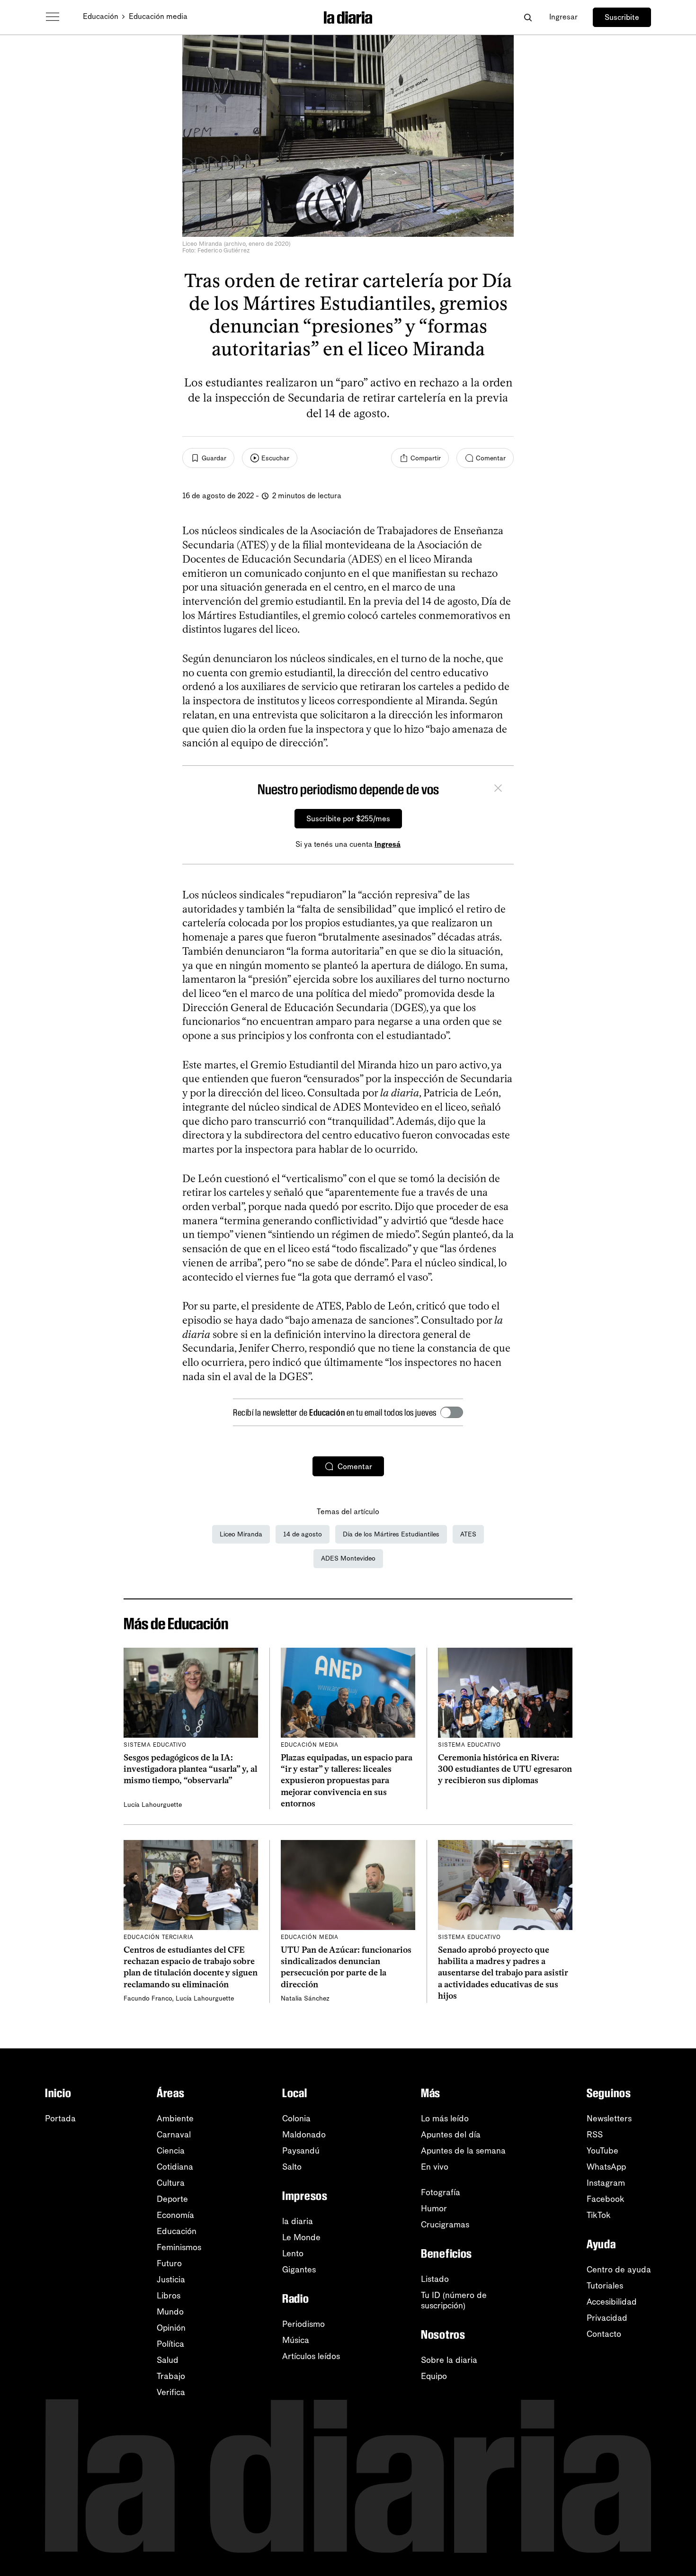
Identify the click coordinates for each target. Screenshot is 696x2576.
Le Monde (301, 2237)
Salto (292, 2167)
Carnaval (174, 2135)
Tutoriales (605, 2286)
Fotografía (441, 2192)
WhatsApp (606, 2167)
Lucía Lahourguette (153, 1805)
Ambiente (175, 2118)
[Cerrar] (498, 790)
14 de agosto (303, 1534)
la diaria (298, 2221)
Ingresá (388, 844)
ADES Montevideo (348, 1558)
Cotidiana (175, 2167)
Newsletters (609, 2118)
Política (170, 2344)
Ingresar (563, 17)
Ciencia (171, 2151)
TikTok (599, 2215)
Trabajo (171, 2376)
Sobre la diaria (449, 2360)
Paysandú (301, 2151)
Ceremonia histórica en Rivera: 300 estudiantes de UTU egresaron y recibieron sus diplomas (505, 1769)
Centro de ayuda (619, 2270)
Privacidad (607, 2318)
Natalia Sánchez (305, 1998)
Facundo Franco (148, 1998)
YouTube (602, 2151)
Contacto (604, 2334)
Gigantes (299, 2270)
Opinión (171, 2328)
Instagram (606, 2183)
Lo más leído (445, 2118)
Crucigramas (445, 2225)
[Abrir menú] (53, 17)
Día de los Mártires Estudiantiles (391, 1534)
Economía (175, 2215)
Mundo (170, 2312)
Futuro (169, 2263)
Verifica (171, 2392)
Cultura (171, 2183)
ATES (468, 1534)
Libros (169, 2296)
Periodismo (303, 2324)
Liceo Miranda (241, 1534)
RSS (595, 2135)
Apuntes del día (451, 2135)
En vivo (435, 2167)
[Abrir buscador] (528, 17)
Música (296, 2340)
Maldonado (304, 2135)
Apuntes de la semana (463, 2151)
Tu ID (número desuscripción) (454, 2300)
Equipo (434, 2376)
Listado (435, 2279)
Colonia (296, 2118)
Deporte (172, 2199)
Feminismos (179, 2247)
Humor (434, 2208)
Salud (168, 2360)
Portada (60, 2118)
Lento (293, 2253)
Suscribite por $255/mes (348, 819)
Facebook (606, 2199)
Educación (101, 16)
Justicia (171, 2280)
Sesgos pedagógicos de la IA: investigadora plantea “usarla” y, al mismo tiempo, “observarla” (190, 1769)
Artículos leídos (311, 2356)
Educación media (158, 16)
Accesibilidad (612, 2302)
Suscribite (622, 17)
